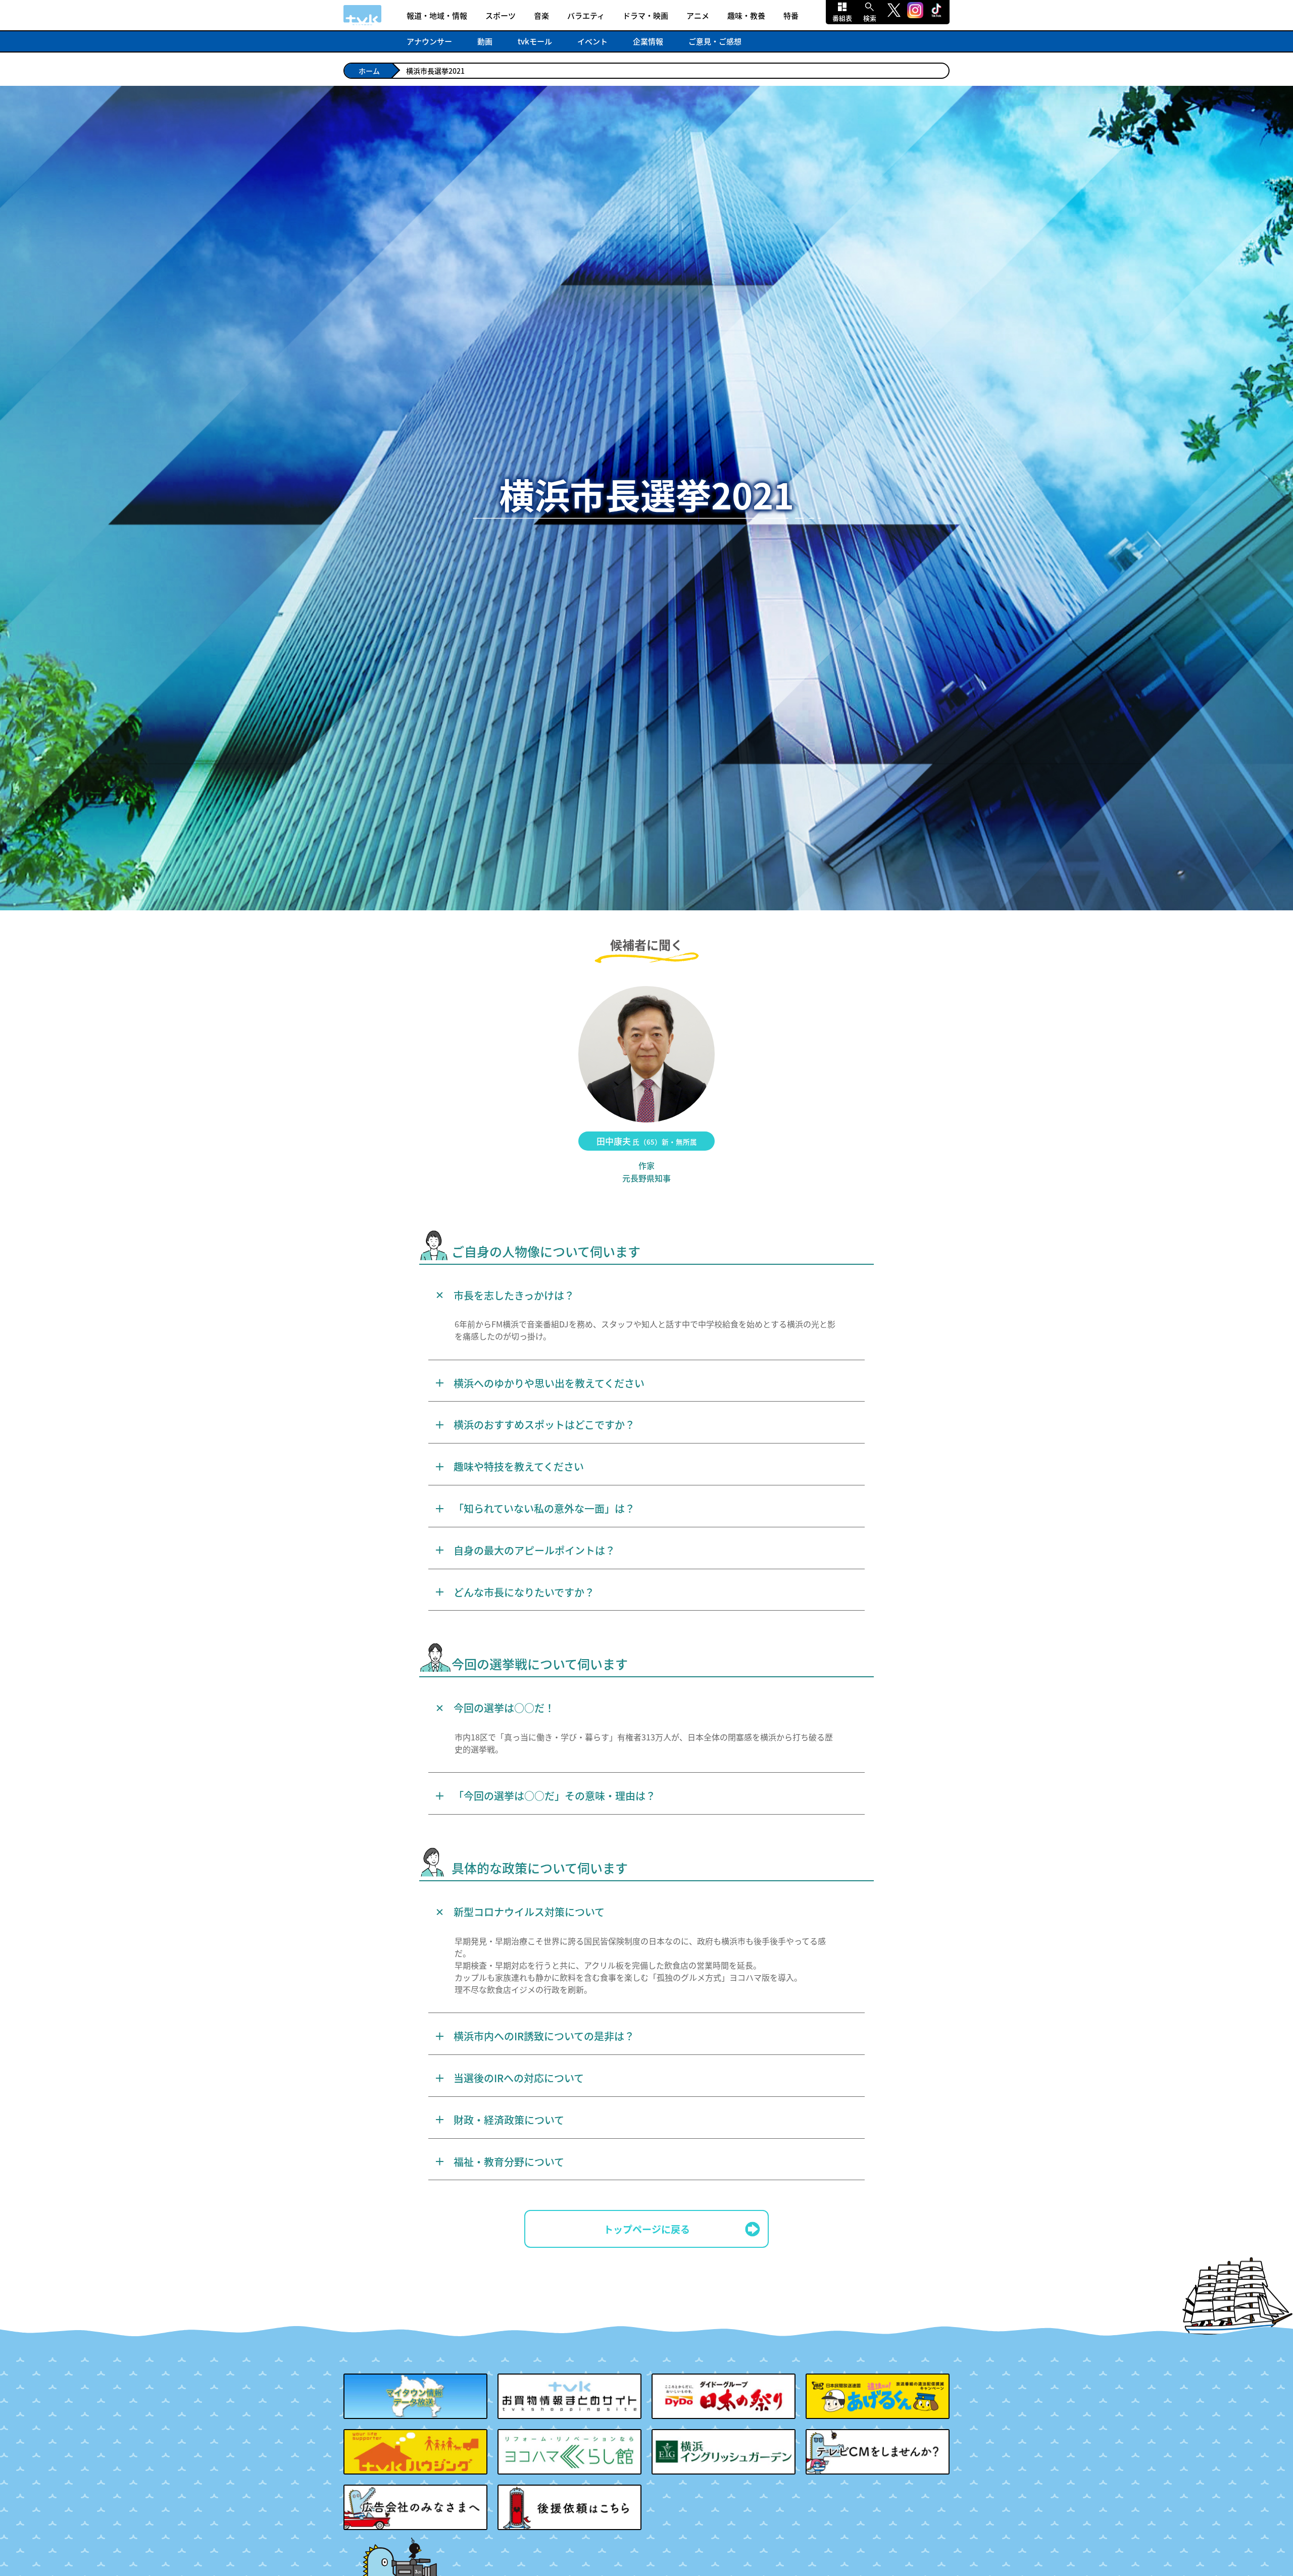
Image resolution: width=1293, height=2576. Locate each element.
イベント (592, 41)
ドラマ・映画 (645, 15)
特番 (791, 15)
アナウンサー (429, 41)
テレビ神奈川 (362, 15)
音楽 (541, 15)
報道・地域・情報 (437, 15)
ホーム (369, 71)
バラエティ (586, 15)
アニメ (698, 15)
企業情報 (648, 41)
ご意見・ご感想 (715, 41)
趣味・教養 (746, 15)
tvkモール (535, 41)
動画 (485, 41)
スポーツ (501, 15)
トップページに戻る (647, 2229)
